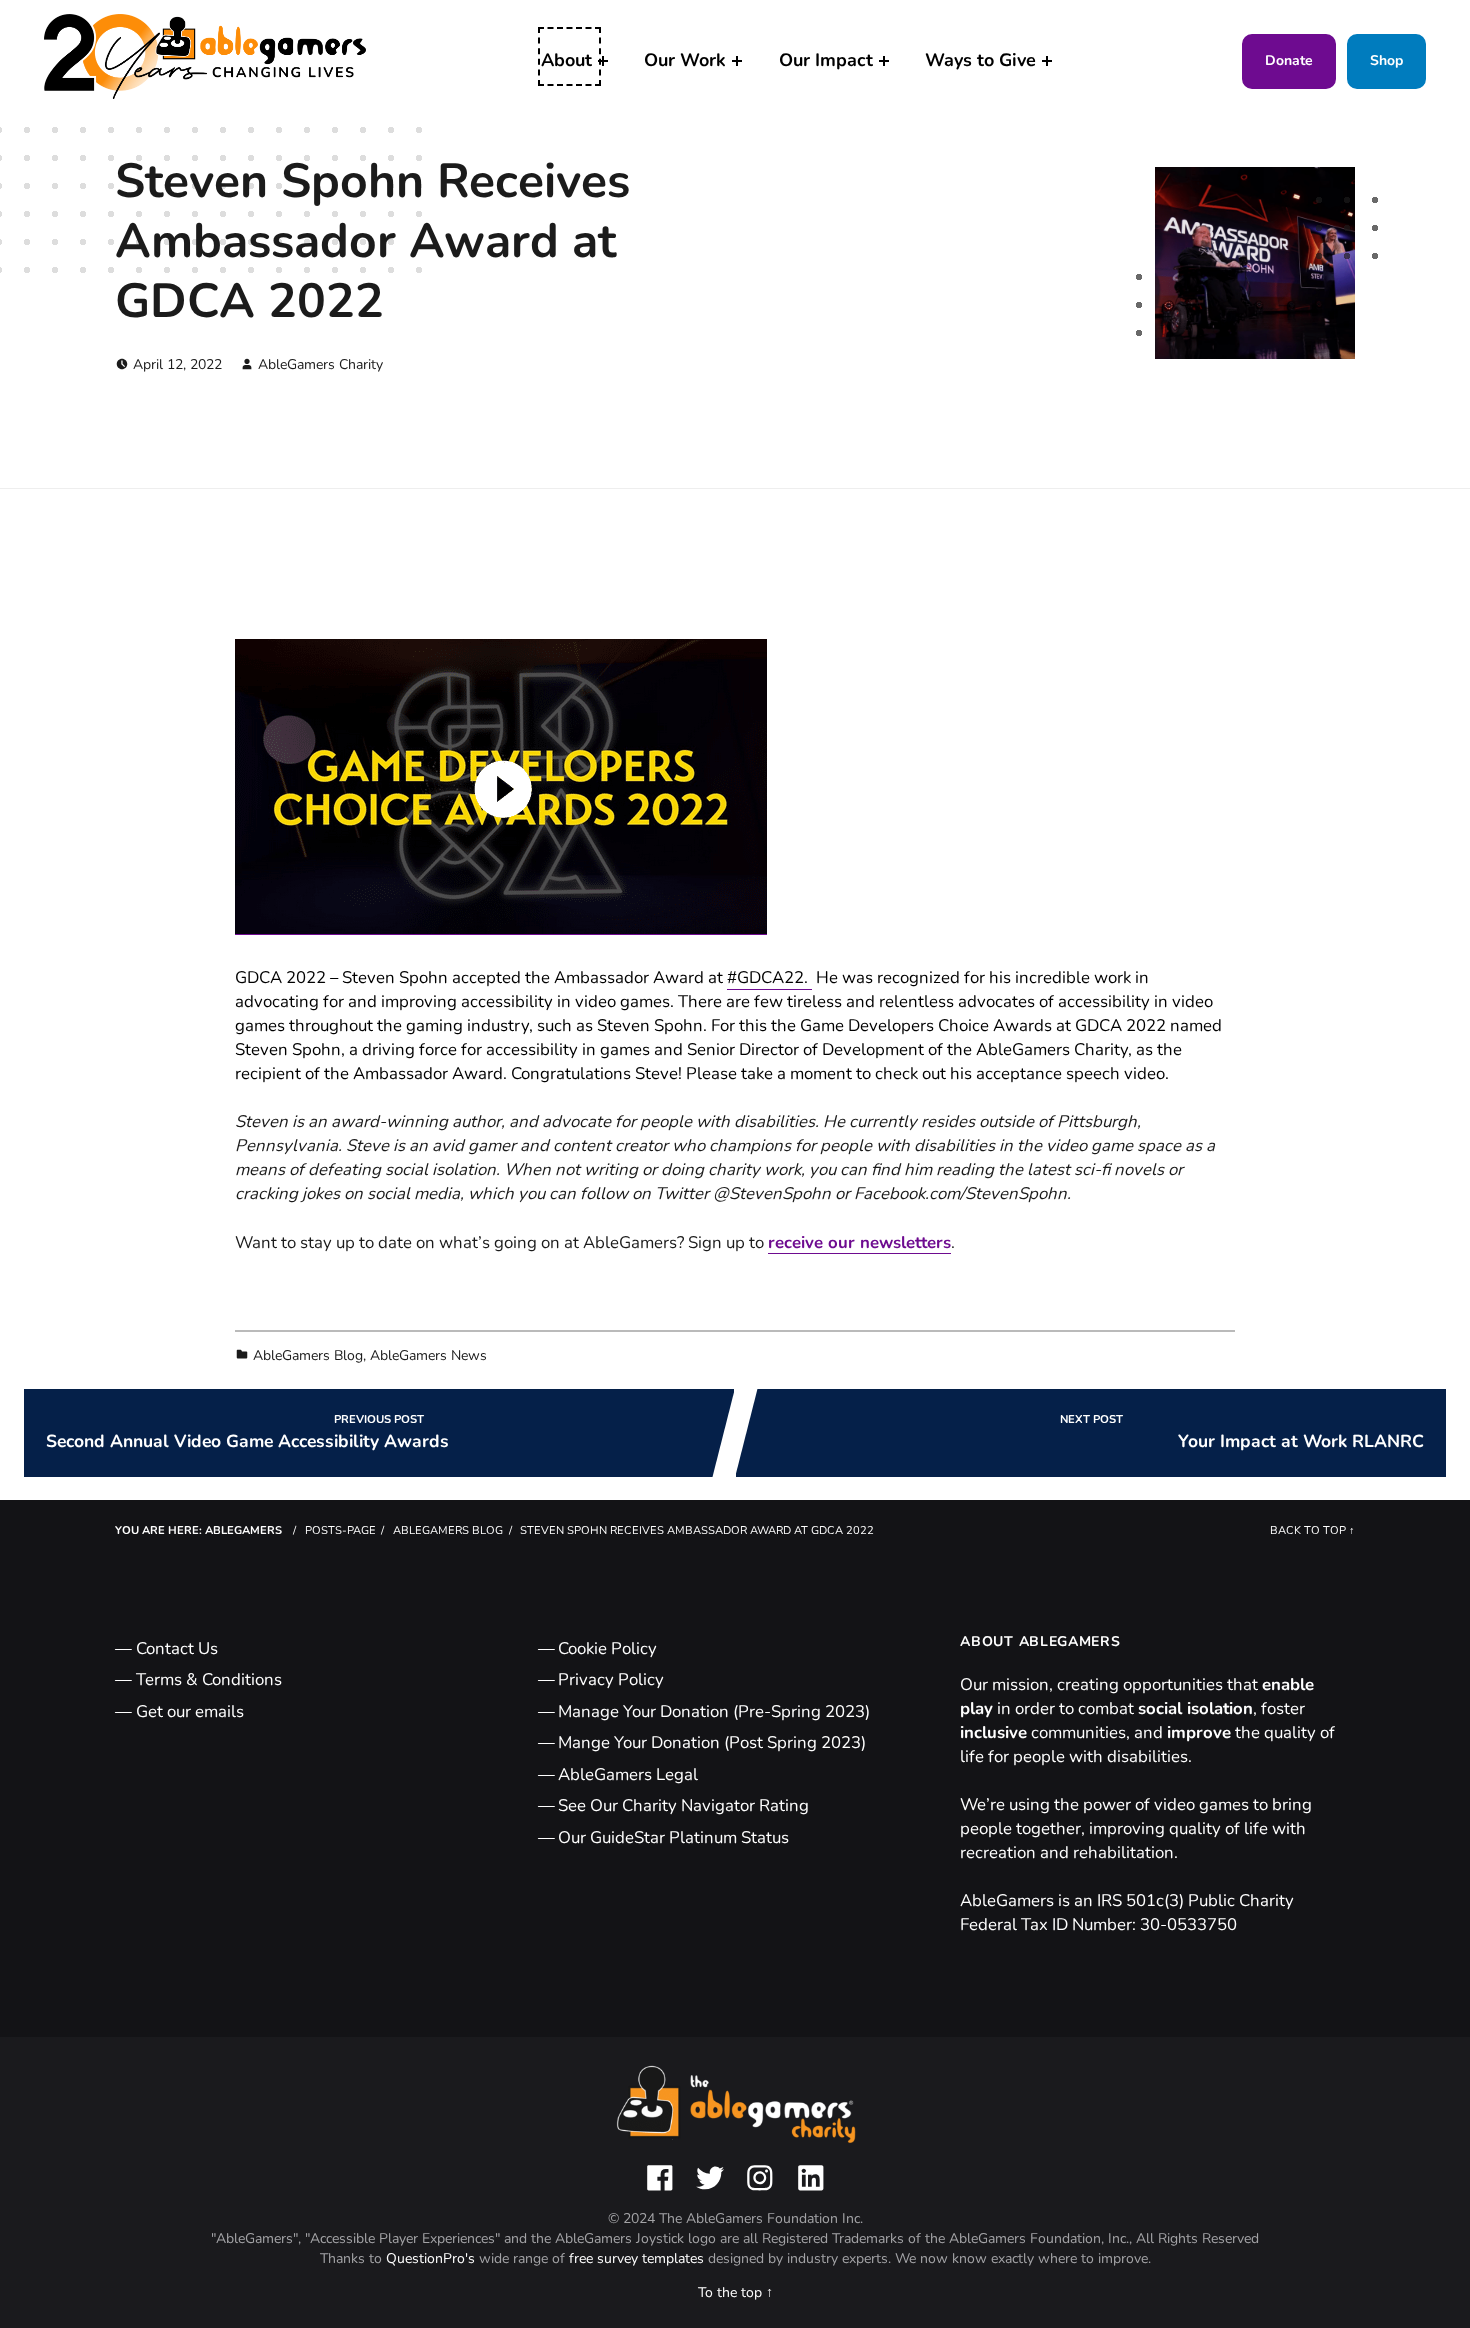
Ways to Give (980, 60)
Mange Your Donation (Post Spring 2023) (712, 1742)
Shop (1386, 60)
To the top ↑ (735, 2292)
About (566, 60)
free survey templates (638, 2258)
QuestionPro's (432, 2258)
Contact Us (177, 1648)
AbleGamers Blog (308, 1355)
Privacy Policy (611, 1679)
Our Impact (826, 60)
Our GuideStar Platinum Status (673, 1837)
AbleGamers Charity (320, 364)
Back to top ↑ (1312, 1530)
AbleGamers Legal (628, 1774)
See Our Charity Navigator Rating (683, 1805)
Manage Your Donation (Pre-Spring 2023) (714, 1711)
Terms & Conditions (209, 1679)
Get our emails (190, 1711)
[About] (603, 61)
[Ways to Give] (1047, 61)
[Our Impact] (884, 61)
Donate (1289, 60)
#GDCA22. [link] (769, 978)
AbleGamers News (428, 1355)
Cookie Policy (607, 1648)
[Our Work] (737, 61)
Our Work (685, 60)
